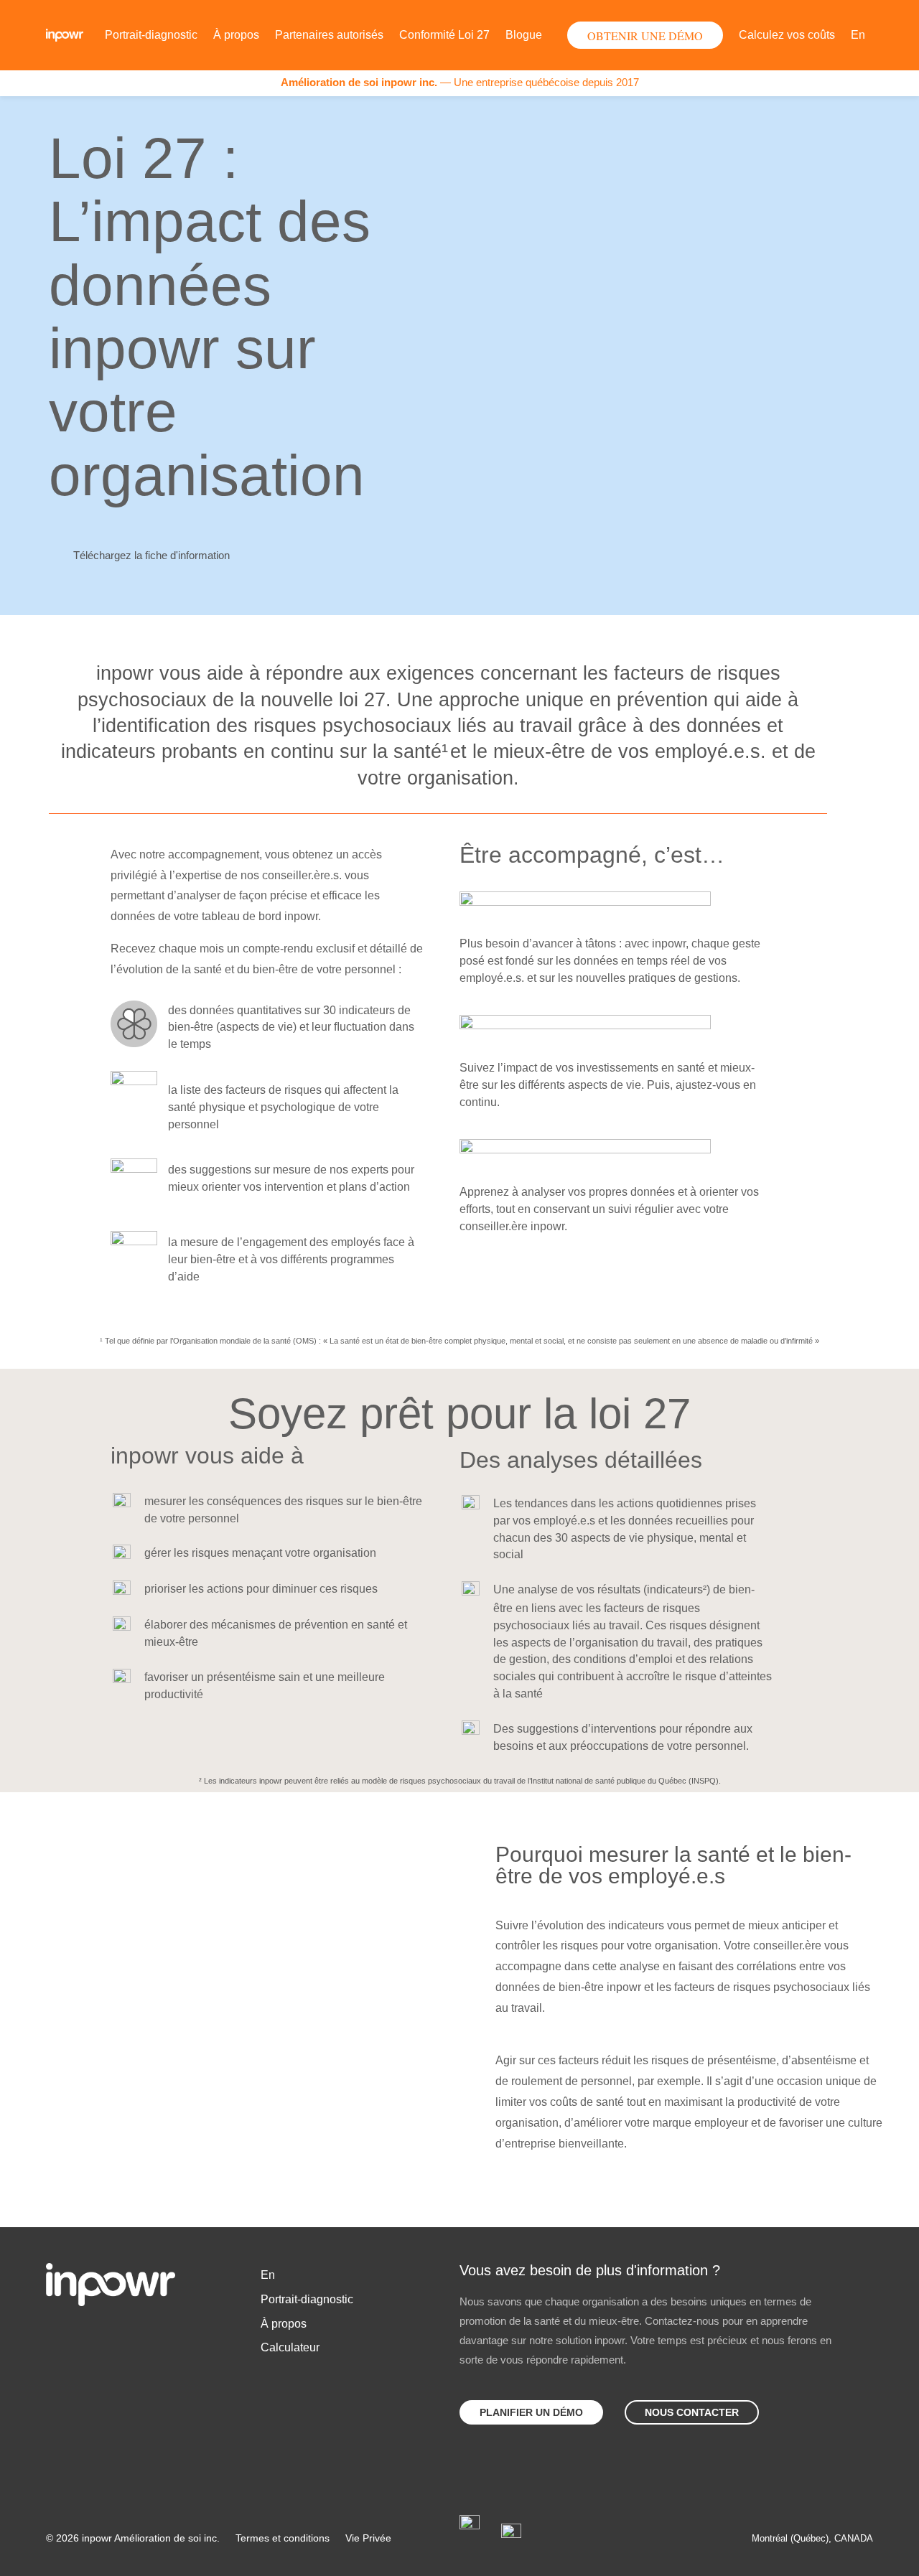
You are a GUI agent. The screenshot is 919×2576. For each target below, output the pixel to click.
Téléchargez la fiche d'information (151, 555)
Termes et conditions (283, 2538)
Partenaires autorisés (329, 35)
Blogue (524, 35)
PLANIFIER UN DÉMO (531, 2412)
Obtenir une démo (645, 36)
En (858, 35)
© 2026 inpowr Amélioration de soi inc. (133, 2538)
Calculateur (290, 2347)
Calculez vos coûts (787, 35)
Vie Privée (368, 2538)
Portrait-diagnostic (151, 35)
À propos (236, 35)
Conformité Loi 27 (444, 35)
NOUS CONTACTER (692, 2412)
